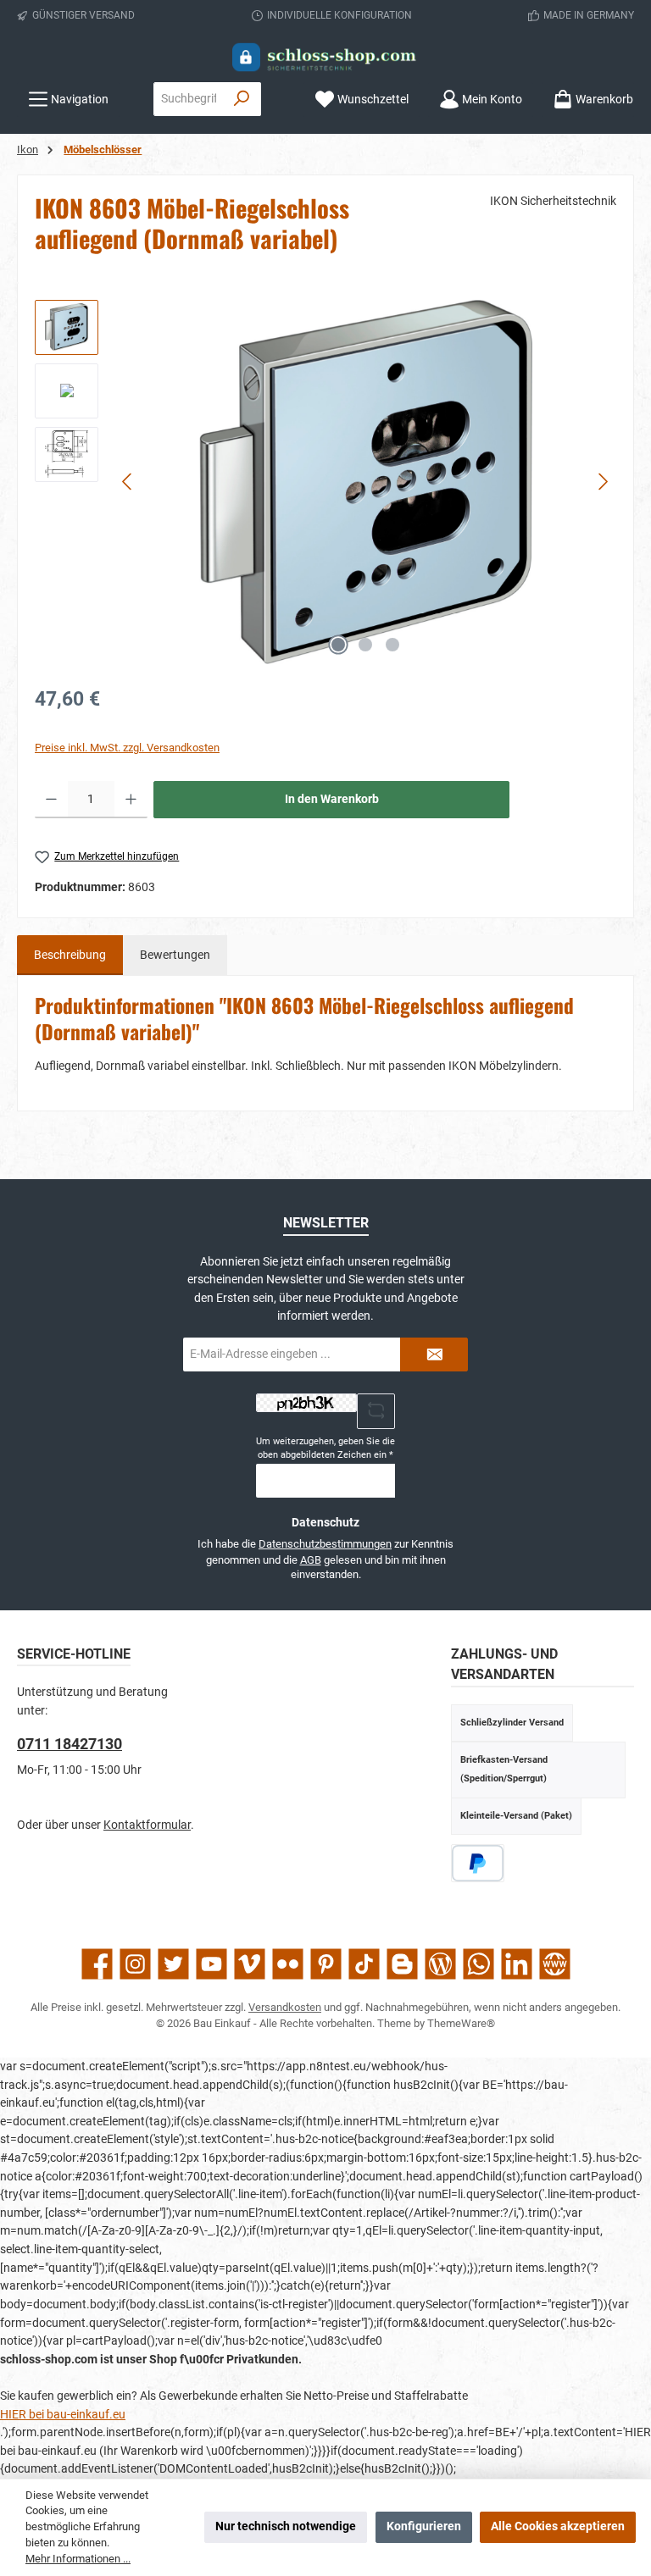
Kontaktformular (147, 1825)
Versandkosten (285, 2007)
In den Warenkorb (332, 799)
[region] (325, 482)
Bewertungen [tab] (175, 955)
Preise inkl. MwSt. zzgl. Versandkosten (127, 748)
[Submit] (434, 1354)
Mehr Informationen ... (78, 2559)
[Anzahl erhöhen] (131, 800)
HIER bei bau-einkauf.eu (63, 2415)
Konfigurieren (424, 2526)
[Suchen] (242, 99)
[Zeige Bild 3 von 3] (392, 645)
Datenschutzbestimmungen (325, 1544)
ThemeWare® (461, 2023)
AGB (311, 1560)
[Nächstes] (603, 482)
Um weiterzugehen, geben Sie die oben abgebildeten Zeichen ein (325, 1448)
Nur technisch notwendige (286, 2526)
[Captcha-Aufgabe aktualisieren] (376, 1411)
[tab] (70, 956)
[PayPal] (478, 1863)
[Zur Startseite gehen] (325, 57)
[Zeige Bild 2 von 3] (365, 645)
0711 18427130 (70, 1744)
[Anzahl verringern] (51, 800)
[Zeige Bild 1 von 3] (338, 645)
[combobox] (189, 99)
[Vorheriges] (128, 482)
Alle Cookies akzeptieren (558, 2526)
